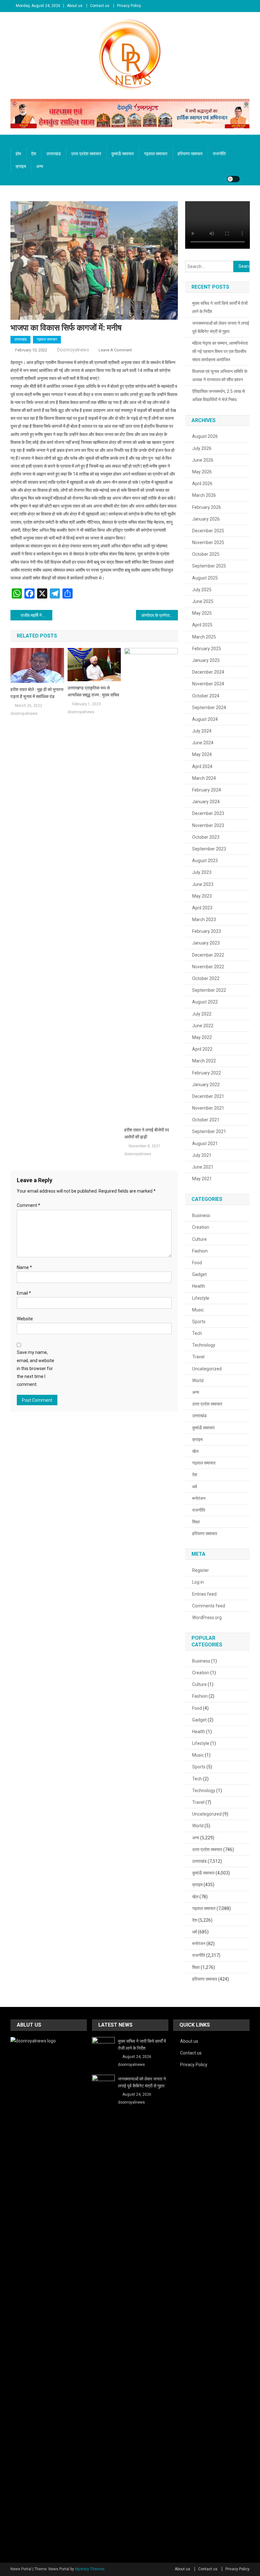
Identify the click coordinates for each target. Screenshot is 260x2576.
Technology (204, 1345)
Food (197, 1263)
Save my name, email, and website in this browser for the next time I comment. (36, 1368)
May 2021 (202, 1179)
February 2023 (207, 931)
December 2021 (208, 1096)
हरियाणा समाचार (190, 154)
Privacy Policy (129, 6)
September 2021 (209, 1131)
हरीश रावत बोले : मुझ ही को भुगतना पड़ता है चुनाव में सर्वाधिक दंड (37, 693)
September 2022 (209, 990)
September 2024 (209, 708)
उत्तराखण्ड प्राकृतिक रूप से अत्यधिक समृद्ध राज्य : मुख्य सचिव (93, 691)
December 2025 (208, 531)
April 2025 (202, 625)
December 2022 (208, 955)
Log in (198, 1582)
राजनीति (219, 154)
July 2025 (202, 590)
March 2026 (204, 495)
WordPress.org (207, 1618)
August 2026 (205, 436)
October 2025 (206, 554)
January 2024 (206, 802)
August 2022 (205, 1002)
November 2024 (208, 684)
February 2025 (207, 649)
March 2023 (204, 920)
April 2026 (202, 484)
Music (198, 1310)
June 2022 (203, 1026)
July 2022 (202, 1014)
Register (201, 1570)
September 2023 (209, 849)
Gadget (199, 1274)
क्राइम (21, 166)
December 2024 (208, 672)
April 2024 (202, 766)
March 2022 (204, 1061)
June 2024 (203, 743)
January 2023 (206, 943)
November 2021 (208, 1108)
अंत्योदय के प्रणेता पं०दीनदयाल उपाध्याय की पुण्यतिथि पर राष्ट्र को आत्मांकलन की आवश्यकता (159, 615)
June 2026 (203, 460)
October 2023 (206, 837)
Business (201, 1215)
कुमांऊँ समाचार (123, 154)
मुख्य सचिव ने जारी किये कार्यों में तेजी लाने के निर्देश (220, 307)
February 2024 (207, 790)
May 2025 (202, 613)
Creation (201, 1227)
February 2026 (207, 507)
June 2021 (203, 1167)
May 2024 (202, 754)
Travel (198, 1357)
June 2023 (203, 884)
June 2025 (203, 601)
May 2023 (202, 896)
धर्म (195, 1487)
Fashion (200, 1251)
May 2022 (202, 1037)
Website (25, 1319)
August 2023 (205, 861)
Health (199, 1286)
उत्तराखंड (54, 154)
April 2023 (202, 908)
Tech (197, 1333)
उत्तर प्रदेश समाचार (86, 154)
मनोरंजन (199, 1498)
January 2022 (206, 1085)
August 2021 (205, 1144)
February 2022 (207, 1073)
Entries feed (204, 1594)
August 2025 (205, 578)
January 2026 (206, 519)
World (198, 1381)
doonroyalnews (73, 350)
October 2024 (206, 696)
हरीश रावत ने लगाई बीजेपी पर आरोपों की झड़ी (147, 1133)
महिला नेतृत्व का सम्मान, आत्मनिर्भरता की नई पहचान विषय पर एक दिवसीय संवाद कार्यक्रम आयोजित (220, 351)
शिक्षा (196, 1522)
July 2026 (202, 448)
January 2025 (206, 660)
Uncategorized (207, 1369)
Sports (199, 1322)
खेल (195, 1451)
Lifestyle (201, 1298)
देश (34, 154)
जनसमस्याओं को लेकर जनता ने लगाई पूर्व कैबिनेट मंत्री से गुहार (221, 327)
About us (75, 6)
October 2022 (206, 978)
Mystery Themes (90, 2569)
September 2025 (209, 566)
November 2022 (208, 967)
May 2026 (202, 472)
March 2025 (204, 637)
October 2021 (206, 1120)
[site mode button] (233, 179)
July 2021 (202, 1155)
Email (24, 1293)
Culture (199, 1239)
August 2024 (205, 719)
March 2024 (204, 778)
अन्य (40, 166)
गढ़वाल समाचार (156, 154)
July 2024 (202, 731)
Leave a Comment (115, 350)
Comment (29, 1205)
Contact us (100, 6)
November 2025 (208, 542)
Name (24, 1267)
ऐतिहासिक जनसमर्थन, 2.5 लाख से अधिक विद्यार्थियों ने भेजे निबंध (218, 395)
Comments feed (209, 1606)
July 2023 (202, 872)
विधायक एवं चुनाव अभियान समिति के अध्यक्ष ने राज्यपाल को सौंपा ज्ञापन (220, 375)
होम (18, 154)
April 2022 (202, 1049)
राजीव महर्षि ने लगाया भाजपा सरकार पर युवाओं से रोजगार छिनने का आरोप (36, 615)
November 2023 (208, 825)
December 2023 (208, 813)
